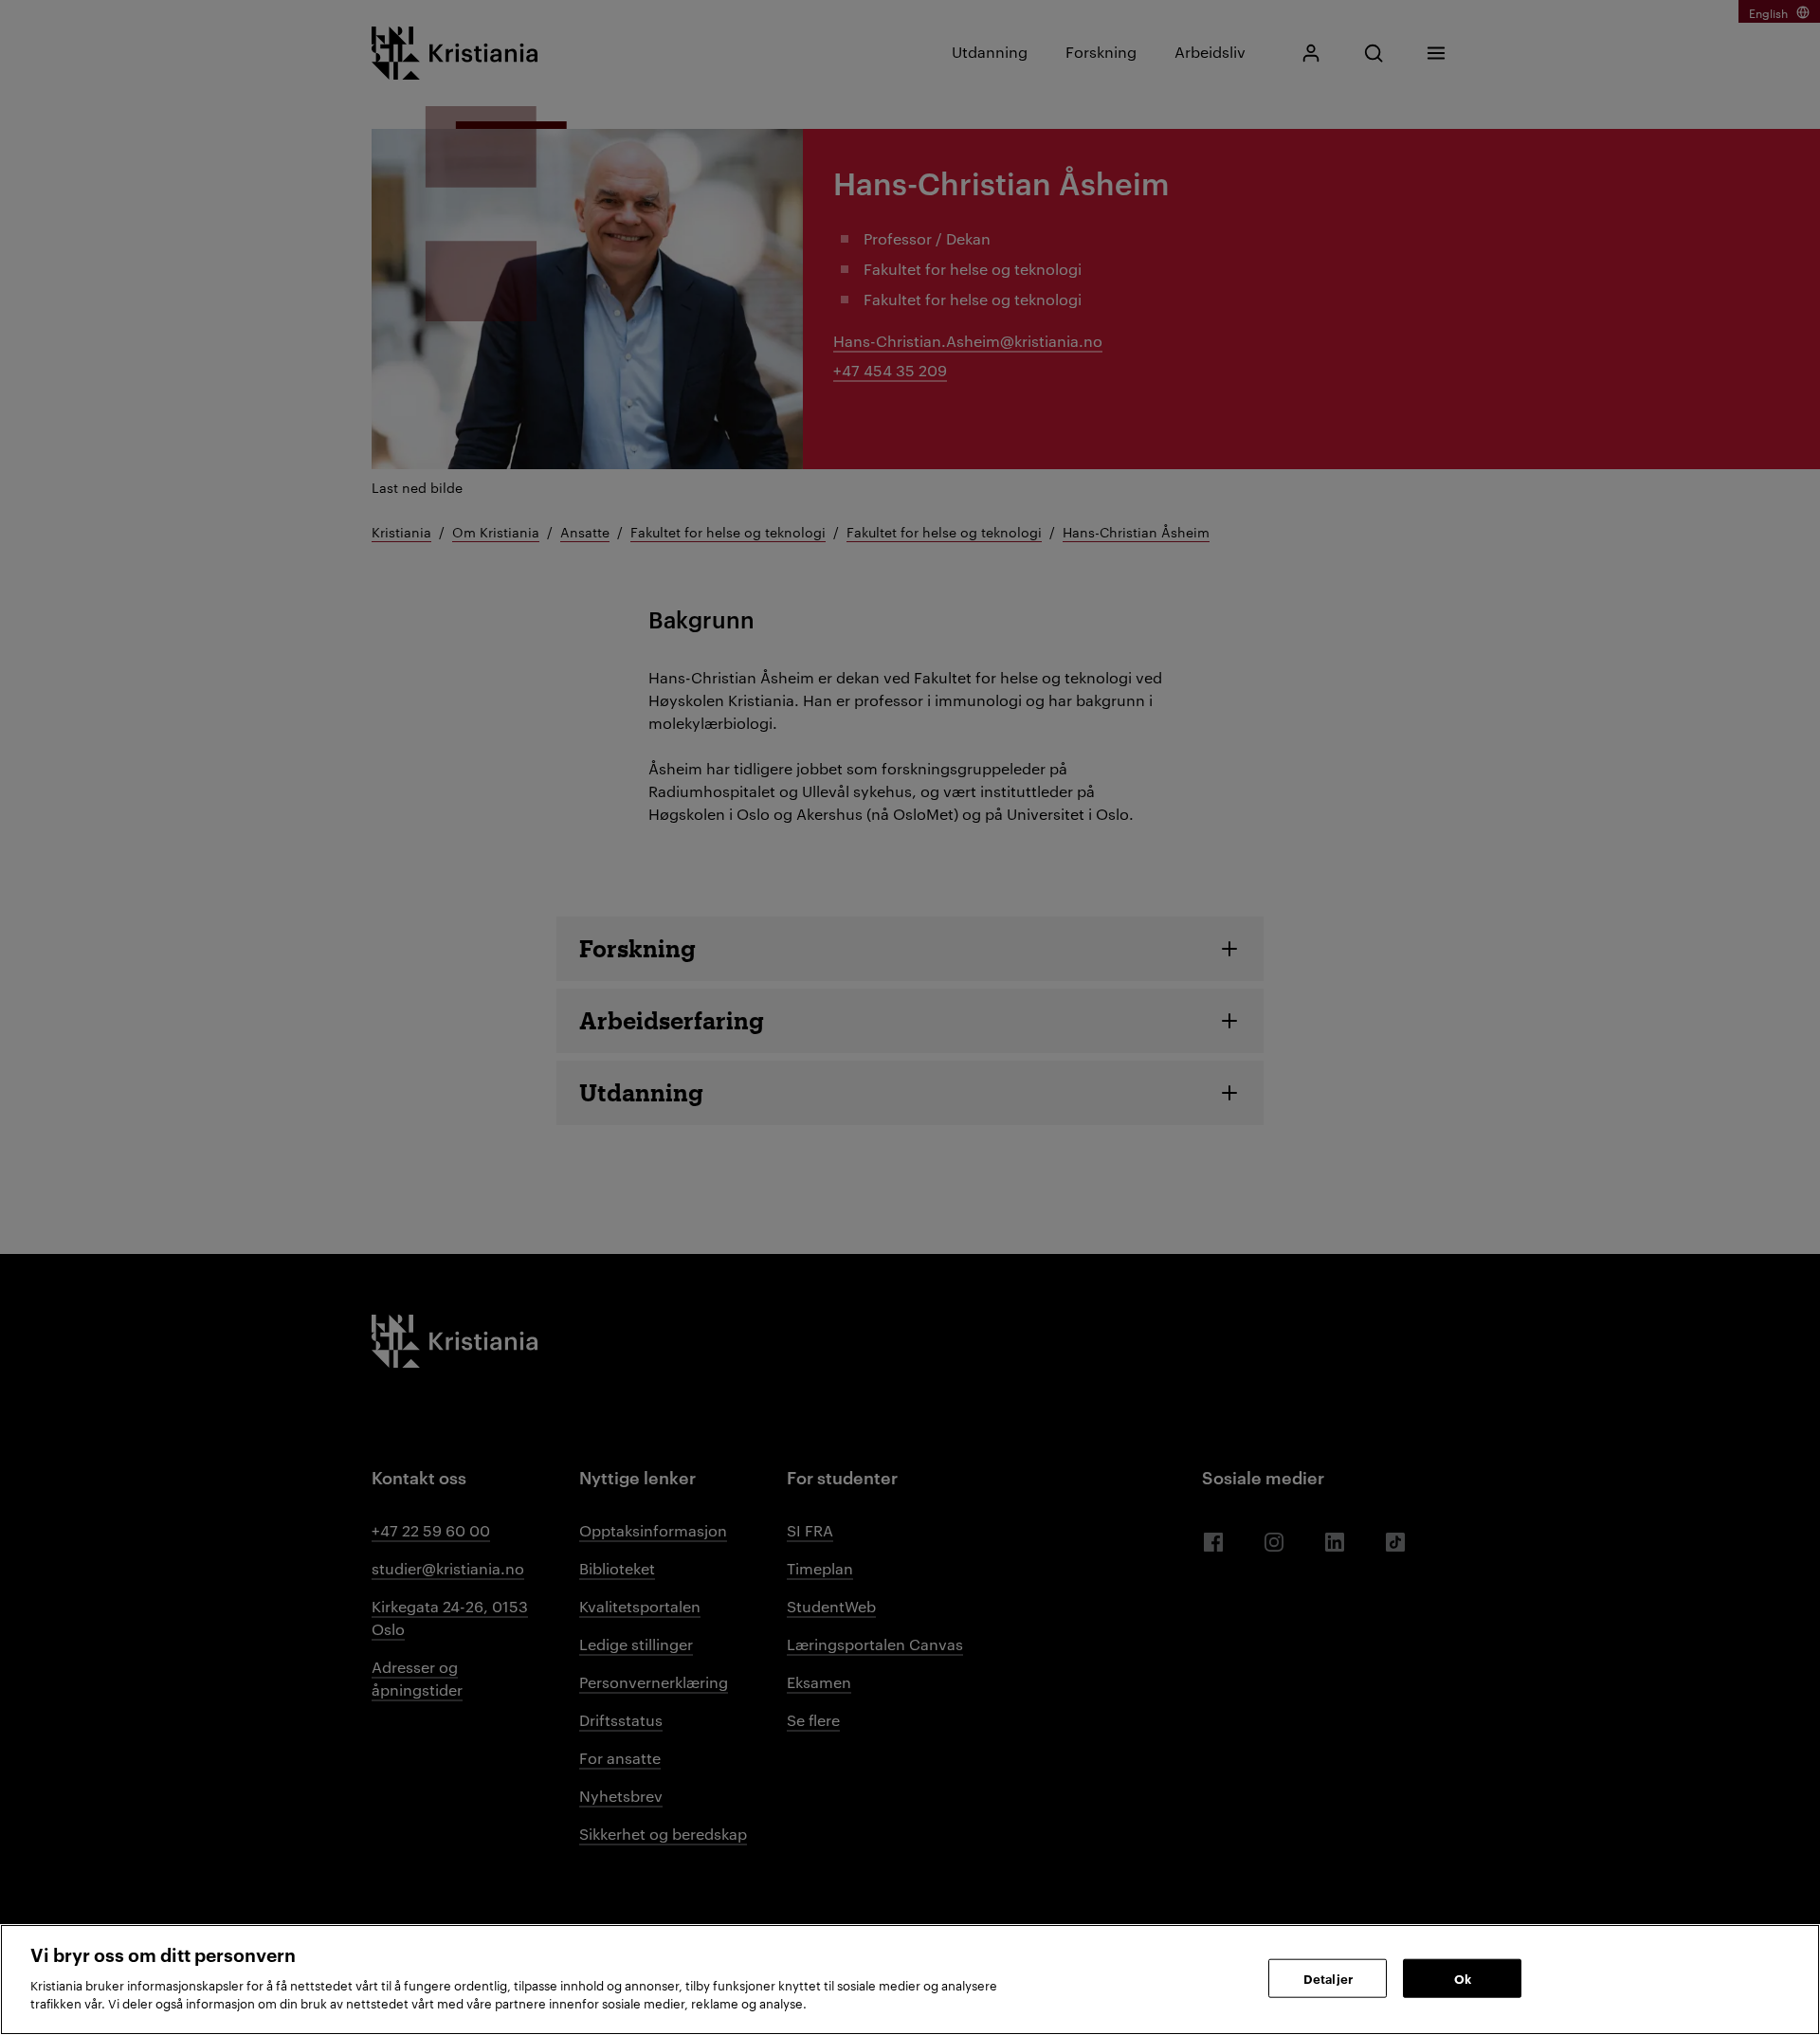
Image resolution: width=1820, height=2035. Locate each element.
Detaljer (1328, 1977)
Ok (1463, 1977)
